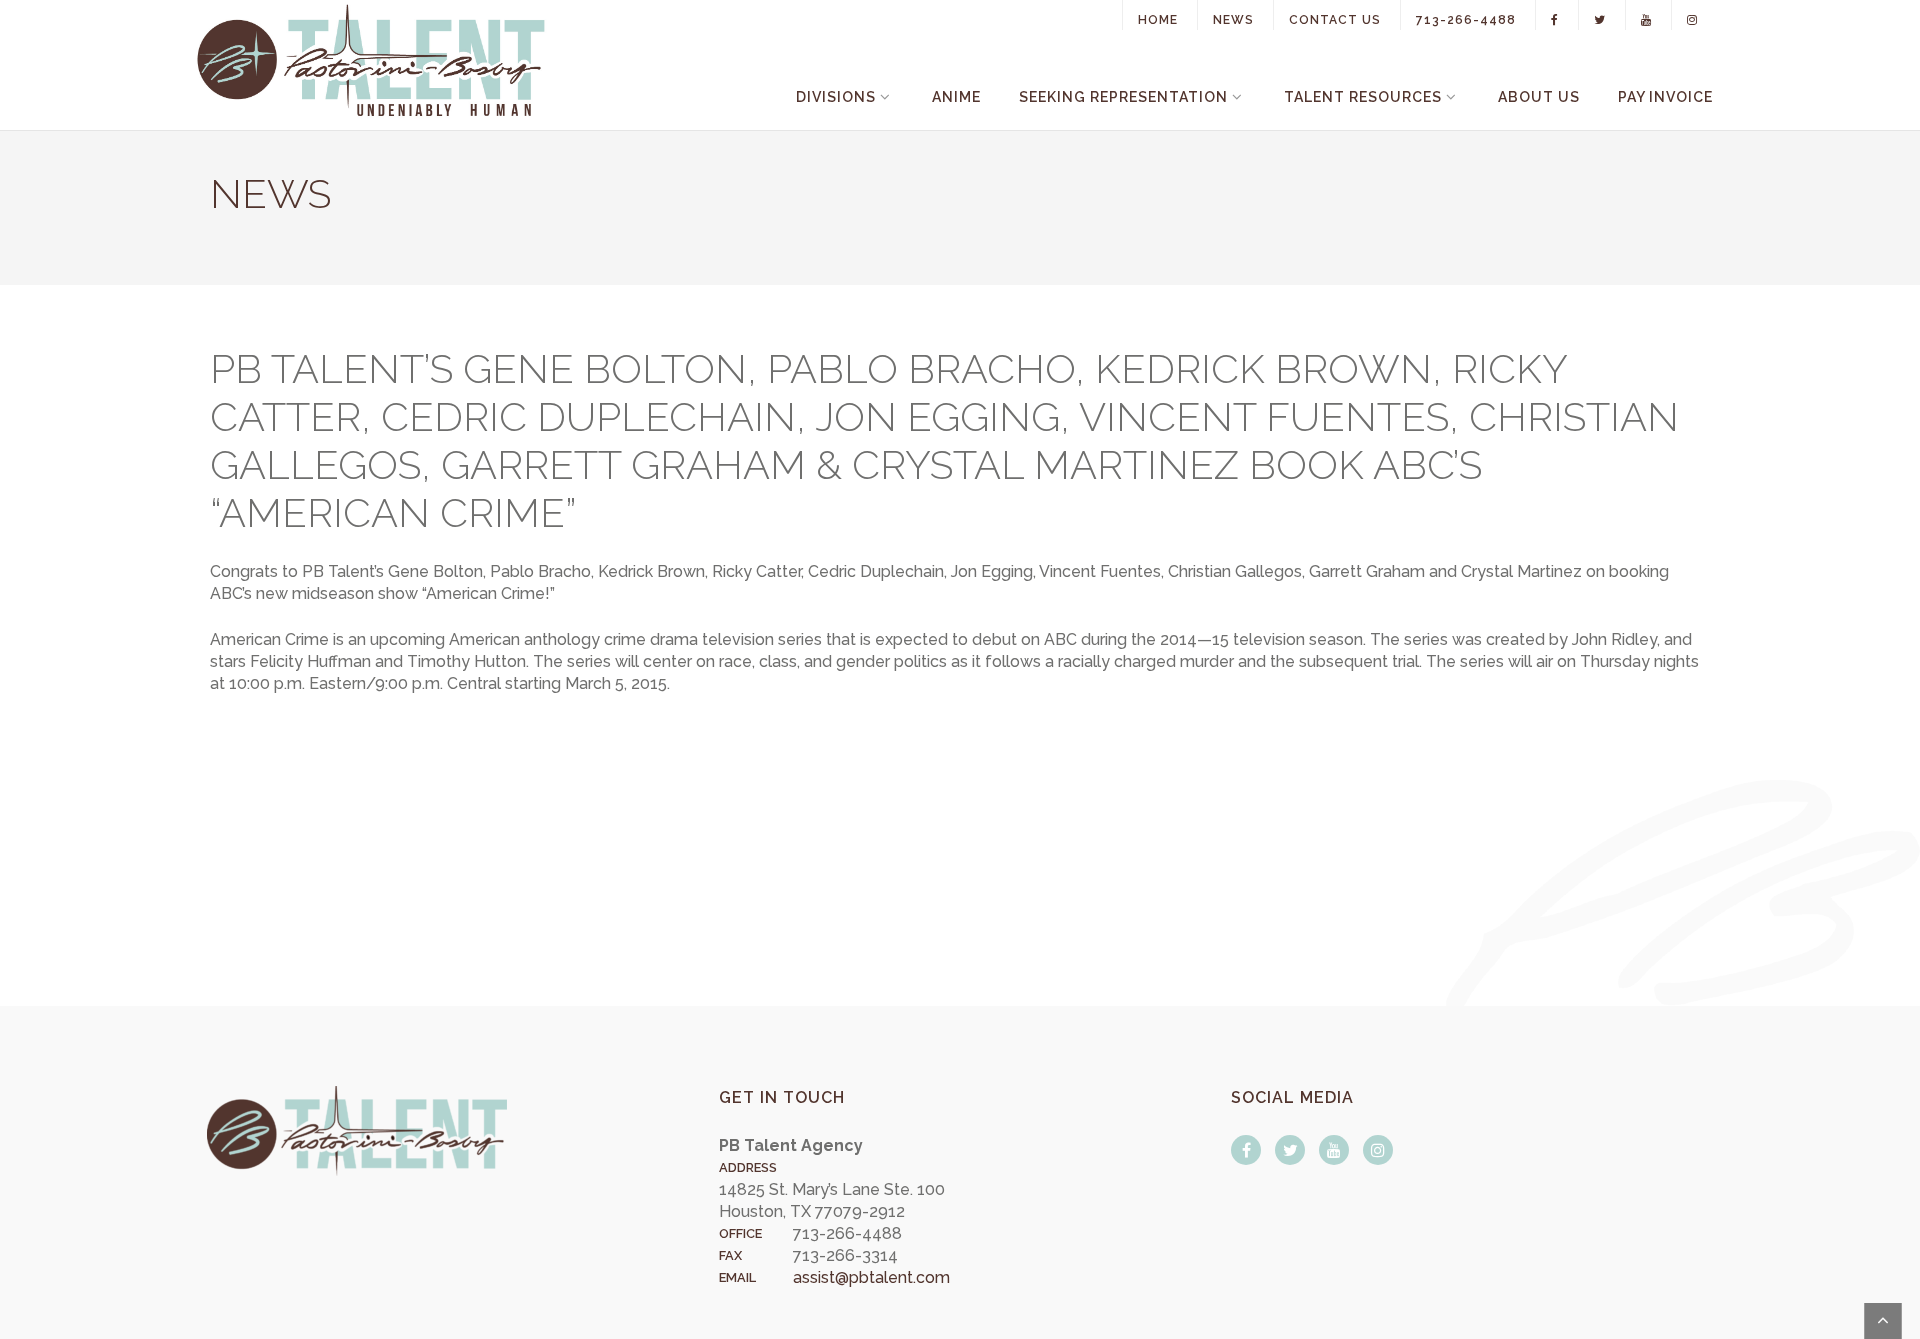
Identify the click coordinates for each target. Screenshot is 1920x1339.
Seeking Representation (1123, 97)
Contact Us (1335, 20)
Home (1158, 20)
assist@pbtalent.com (871, 1277)
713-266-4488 (1466, 20)
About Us (1539, 97)
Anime (956, 97)
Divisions (836, 97)
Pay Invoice (1665, 97)
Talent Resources (1363, 97)
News (1233, 20)
